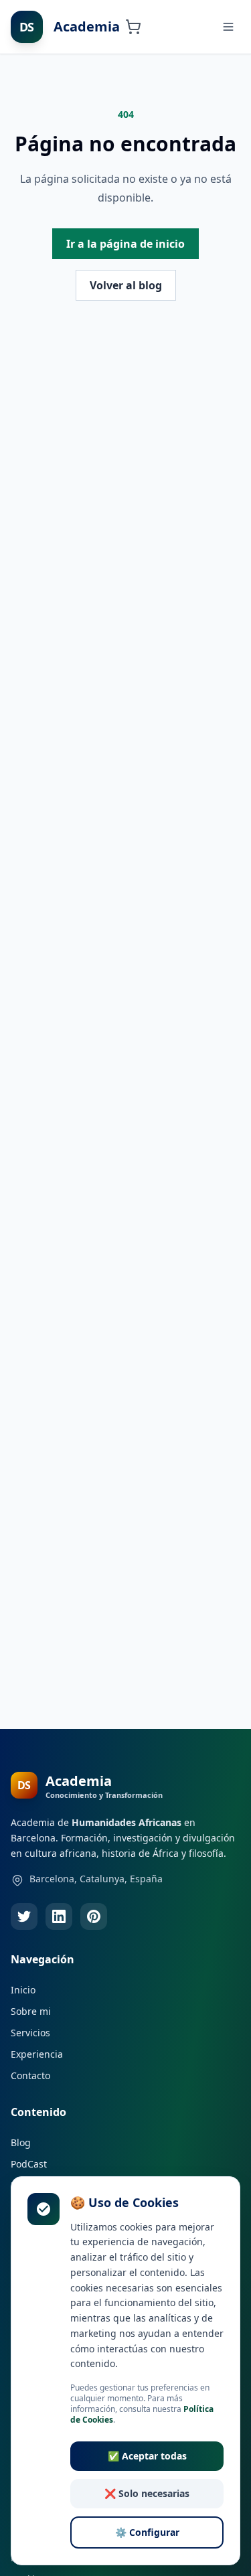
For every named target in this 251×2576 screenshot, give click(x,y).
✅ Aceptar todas (147, 2456)
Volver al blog (126, 285)
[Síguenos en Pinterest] (94, 1916)
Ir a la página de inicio (125, 244)
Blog (21, 2142)
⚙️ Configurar (147, 2532)
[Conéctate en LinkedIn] (59, 1916)
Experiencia (37, 2054)
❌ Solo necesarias (147, 2493)
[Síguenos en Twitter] (24, 1916)
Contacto (30, 2075)
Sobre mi (31, 2011)
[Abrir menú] (228, 27)
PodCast (29, 2164)
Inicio (23, 1990)
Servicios (30, 2033)
